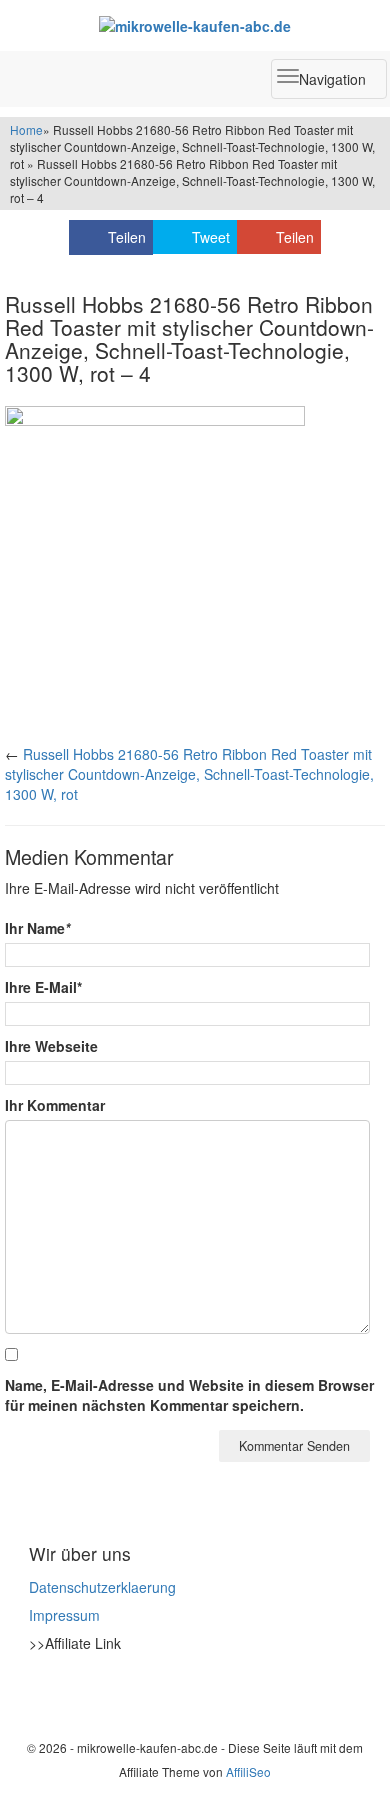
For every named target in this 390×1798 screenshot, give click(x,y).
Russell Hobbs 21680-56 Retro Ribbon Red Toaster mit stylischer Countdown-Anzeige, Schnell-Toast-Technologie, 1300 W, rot (189, 774)
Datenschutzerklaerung (102, 1587)
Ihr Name (37, 928)
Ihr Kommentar (55, 1105)
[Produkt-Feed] (42, 1693)
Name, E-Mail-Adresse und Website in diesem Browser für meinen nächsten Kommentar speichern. (189, 1395)
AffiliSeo (248, 1771)
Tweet (211, 237)
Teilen (127, 237)
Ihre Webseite (51, 1046)
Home (26, 129)
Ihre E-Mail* (43, 987)
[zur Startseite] (195, 25)
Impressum (64, 1615)
